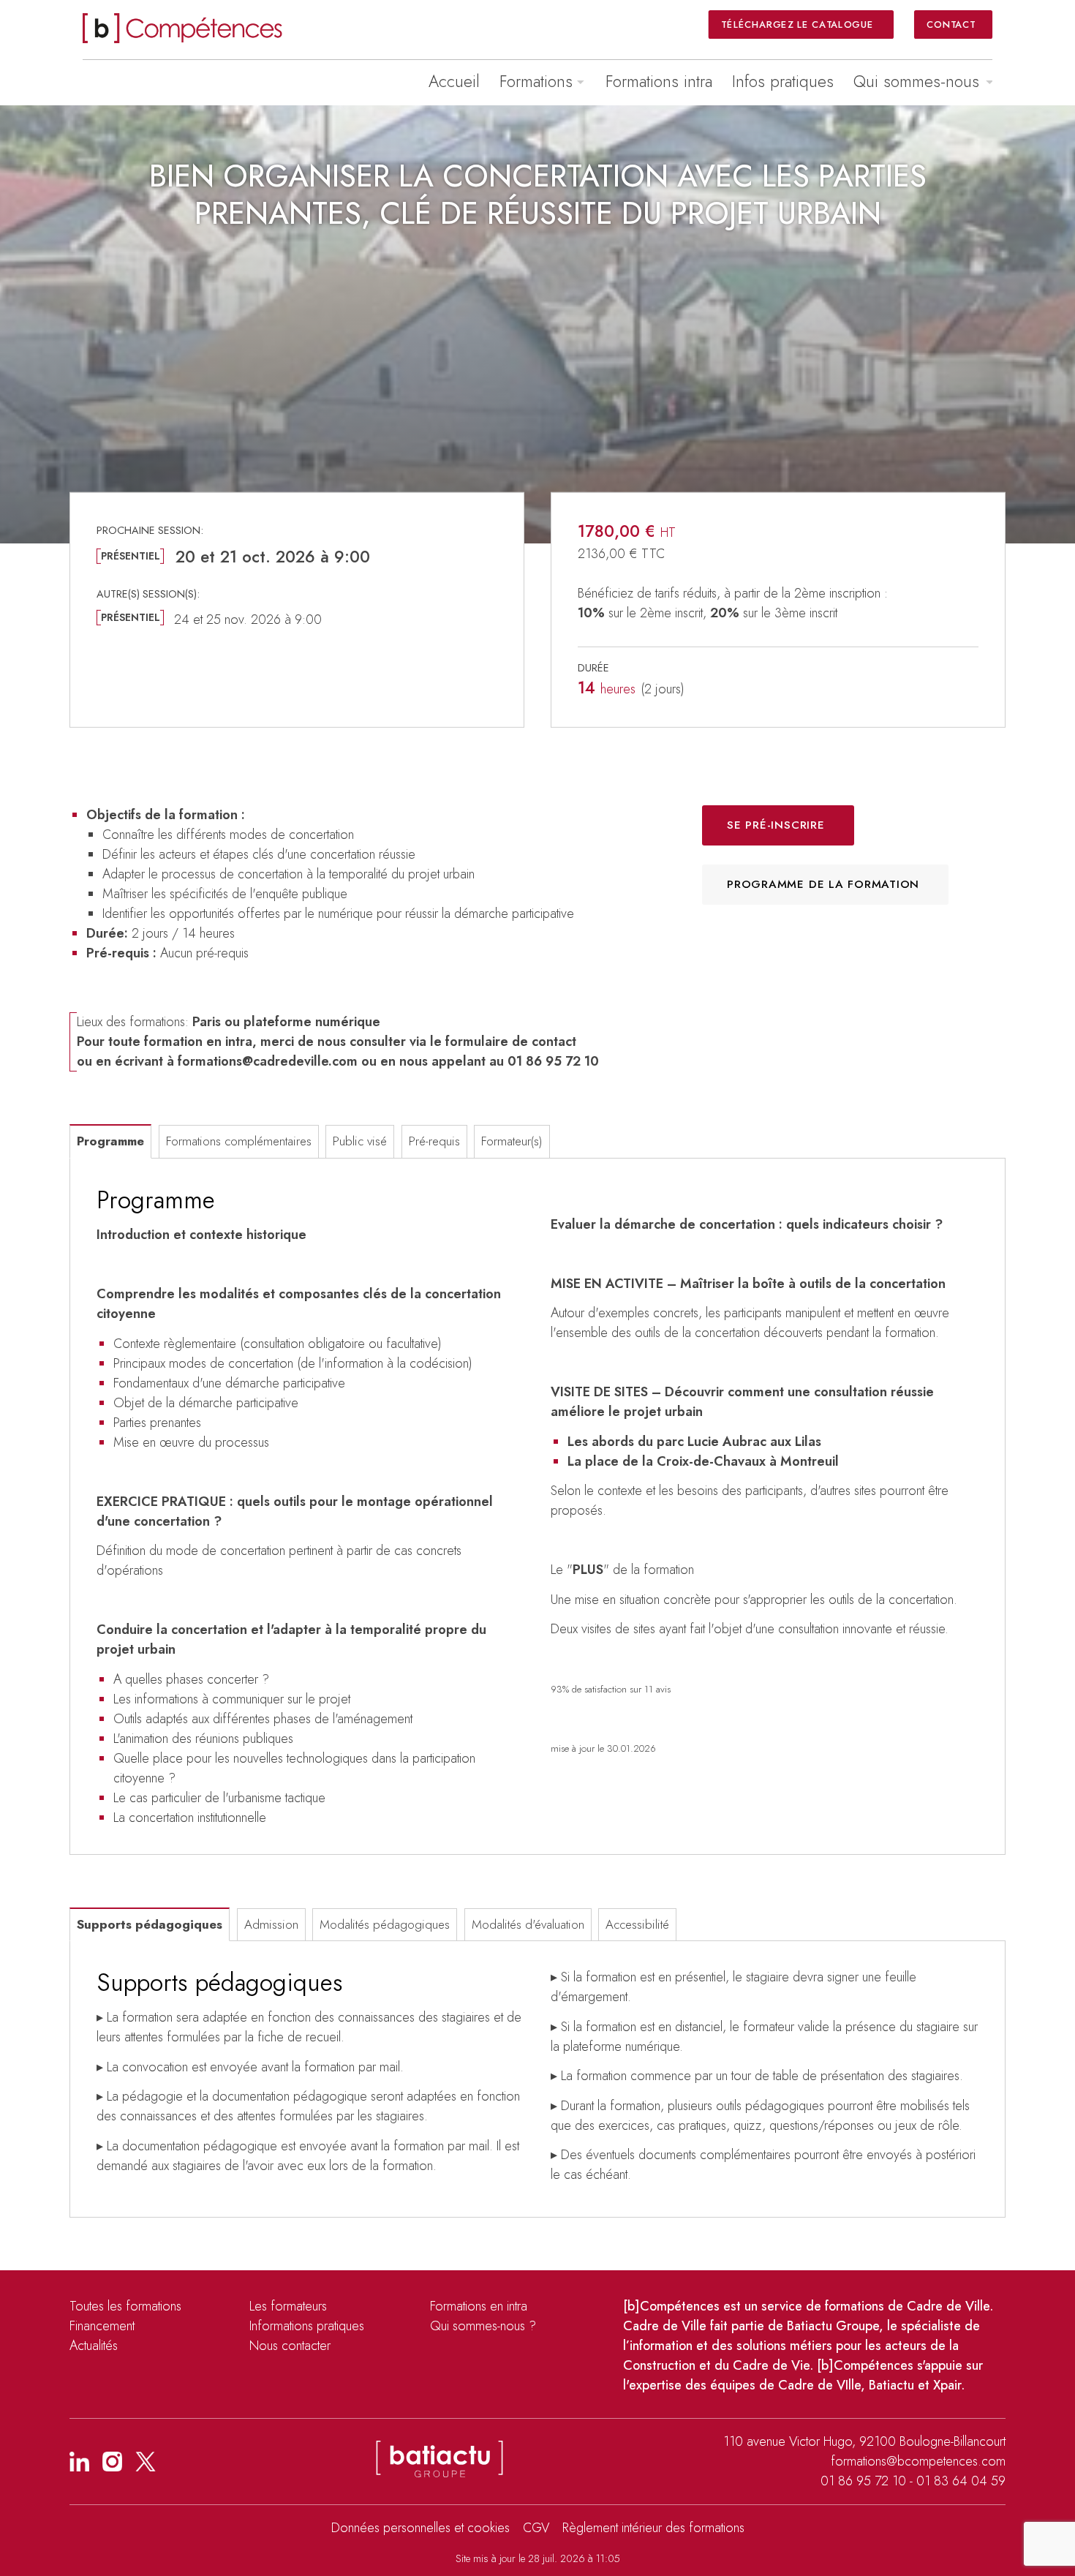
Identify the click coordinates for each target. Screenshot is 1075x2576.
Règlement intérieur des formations (653, 2528)
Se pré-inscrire (776, 825)
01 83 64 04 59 (961, 2481)
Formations (536, 81)
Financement (102, 2326)
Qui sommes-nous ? (483, 2326)
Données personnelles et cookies (420, 2528)
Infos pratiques (783, 81)
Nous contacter (290, 2346)
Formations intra (659, 81)
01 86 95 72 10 (863, 2481)
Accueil (454, 81)
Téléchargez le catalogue (798, 24)
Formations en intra (479, 2306)
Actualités (94, 2346)
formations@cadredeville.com (268, 1061)
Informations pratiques (307, 2326)
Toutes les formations (125, 2306)
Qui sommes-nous (916, 81)
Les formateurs (288, 2306)
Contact (951, 24)
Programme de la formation (823, 884)
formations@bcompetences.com (918, 2461)
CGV (536, 2528)
